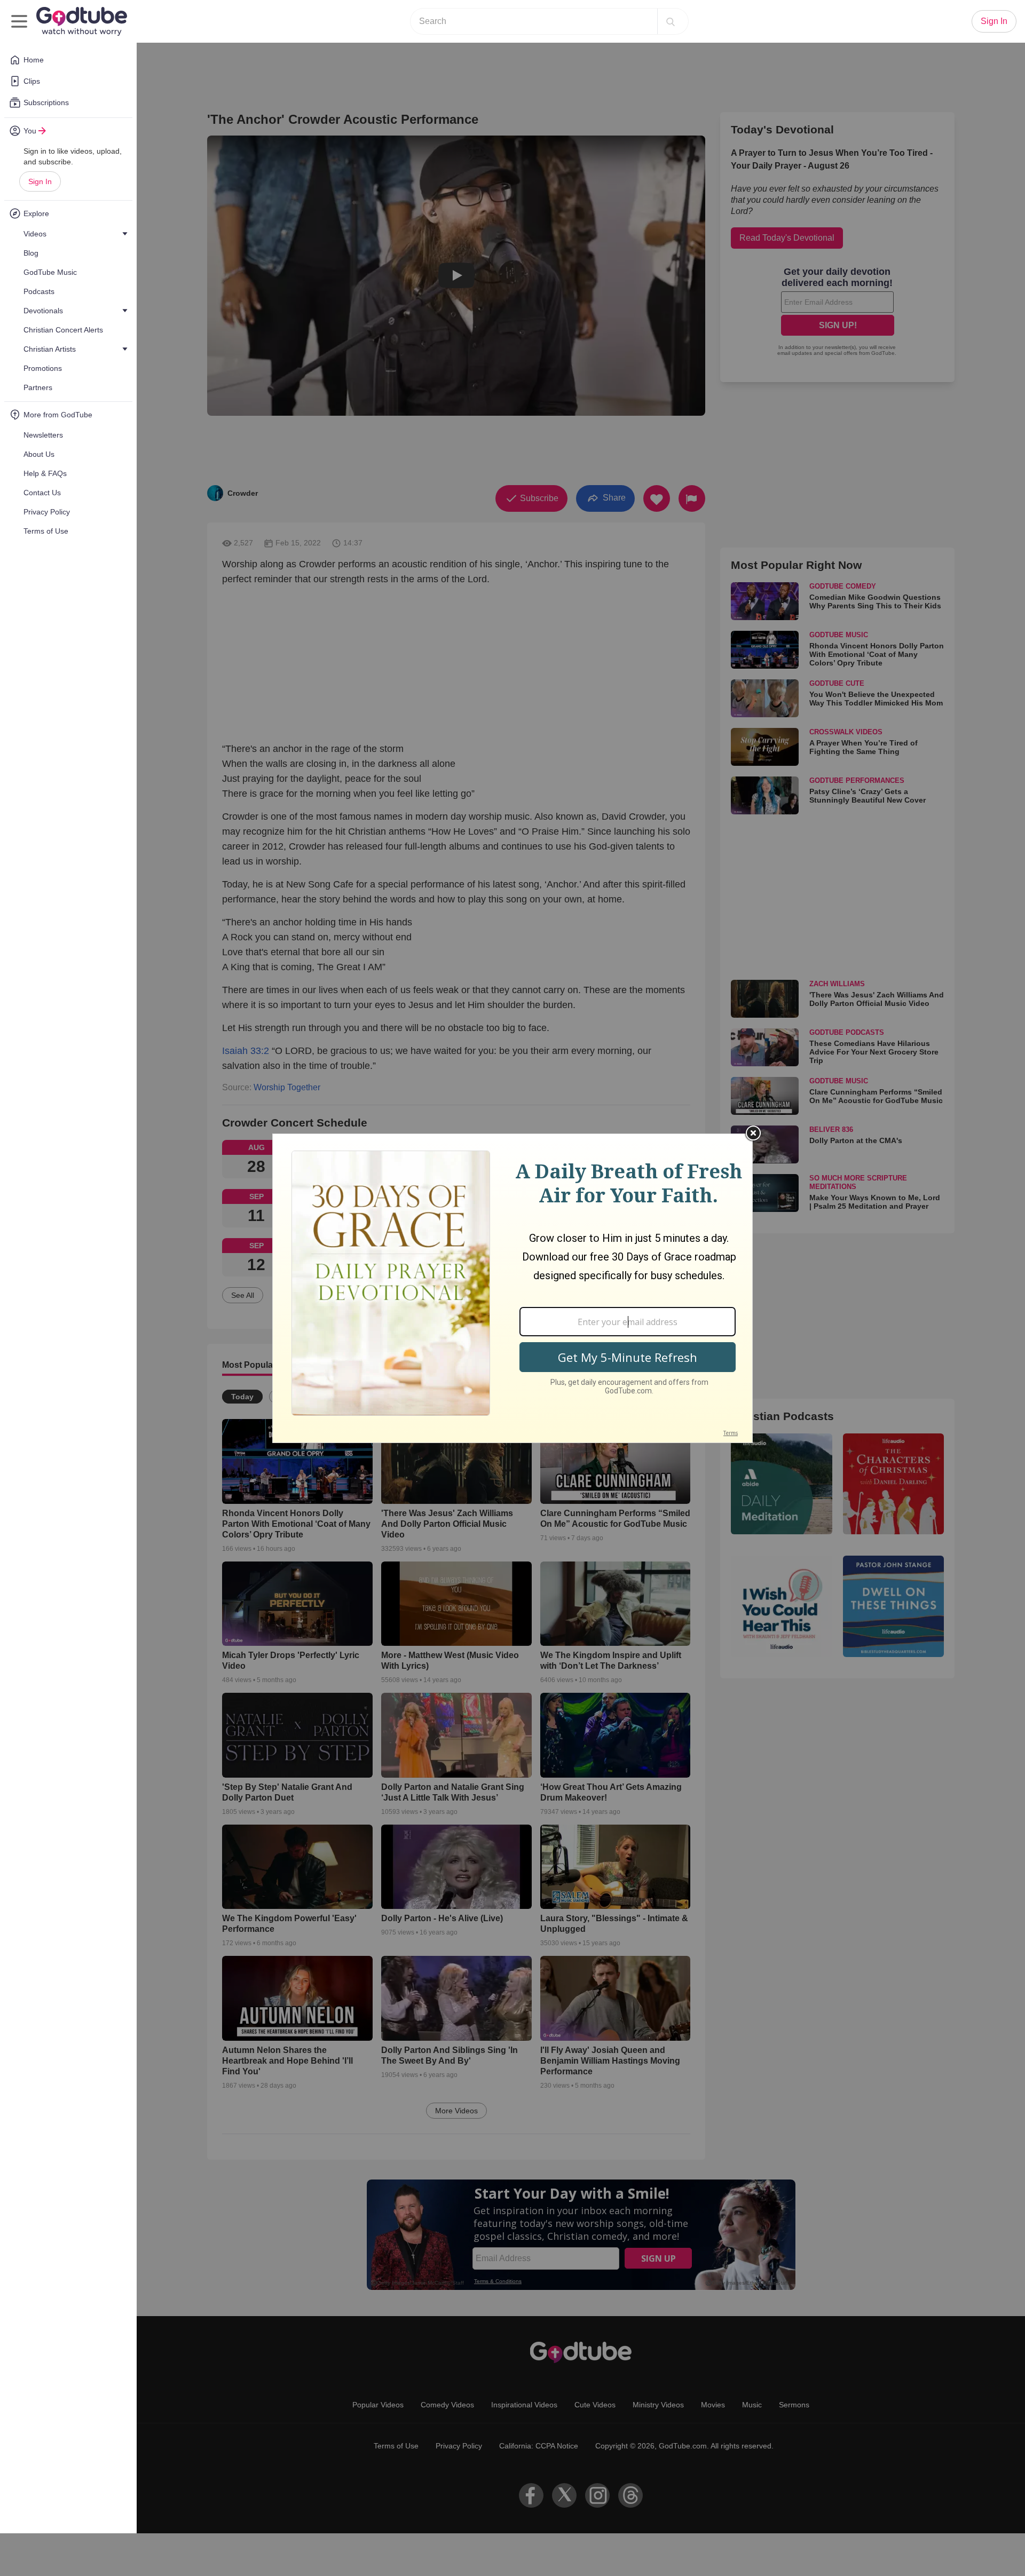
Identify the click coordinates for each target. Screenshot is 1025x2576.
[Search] (671, 21)
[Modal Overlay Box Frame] (512, 1288)
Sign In (40, 181)
